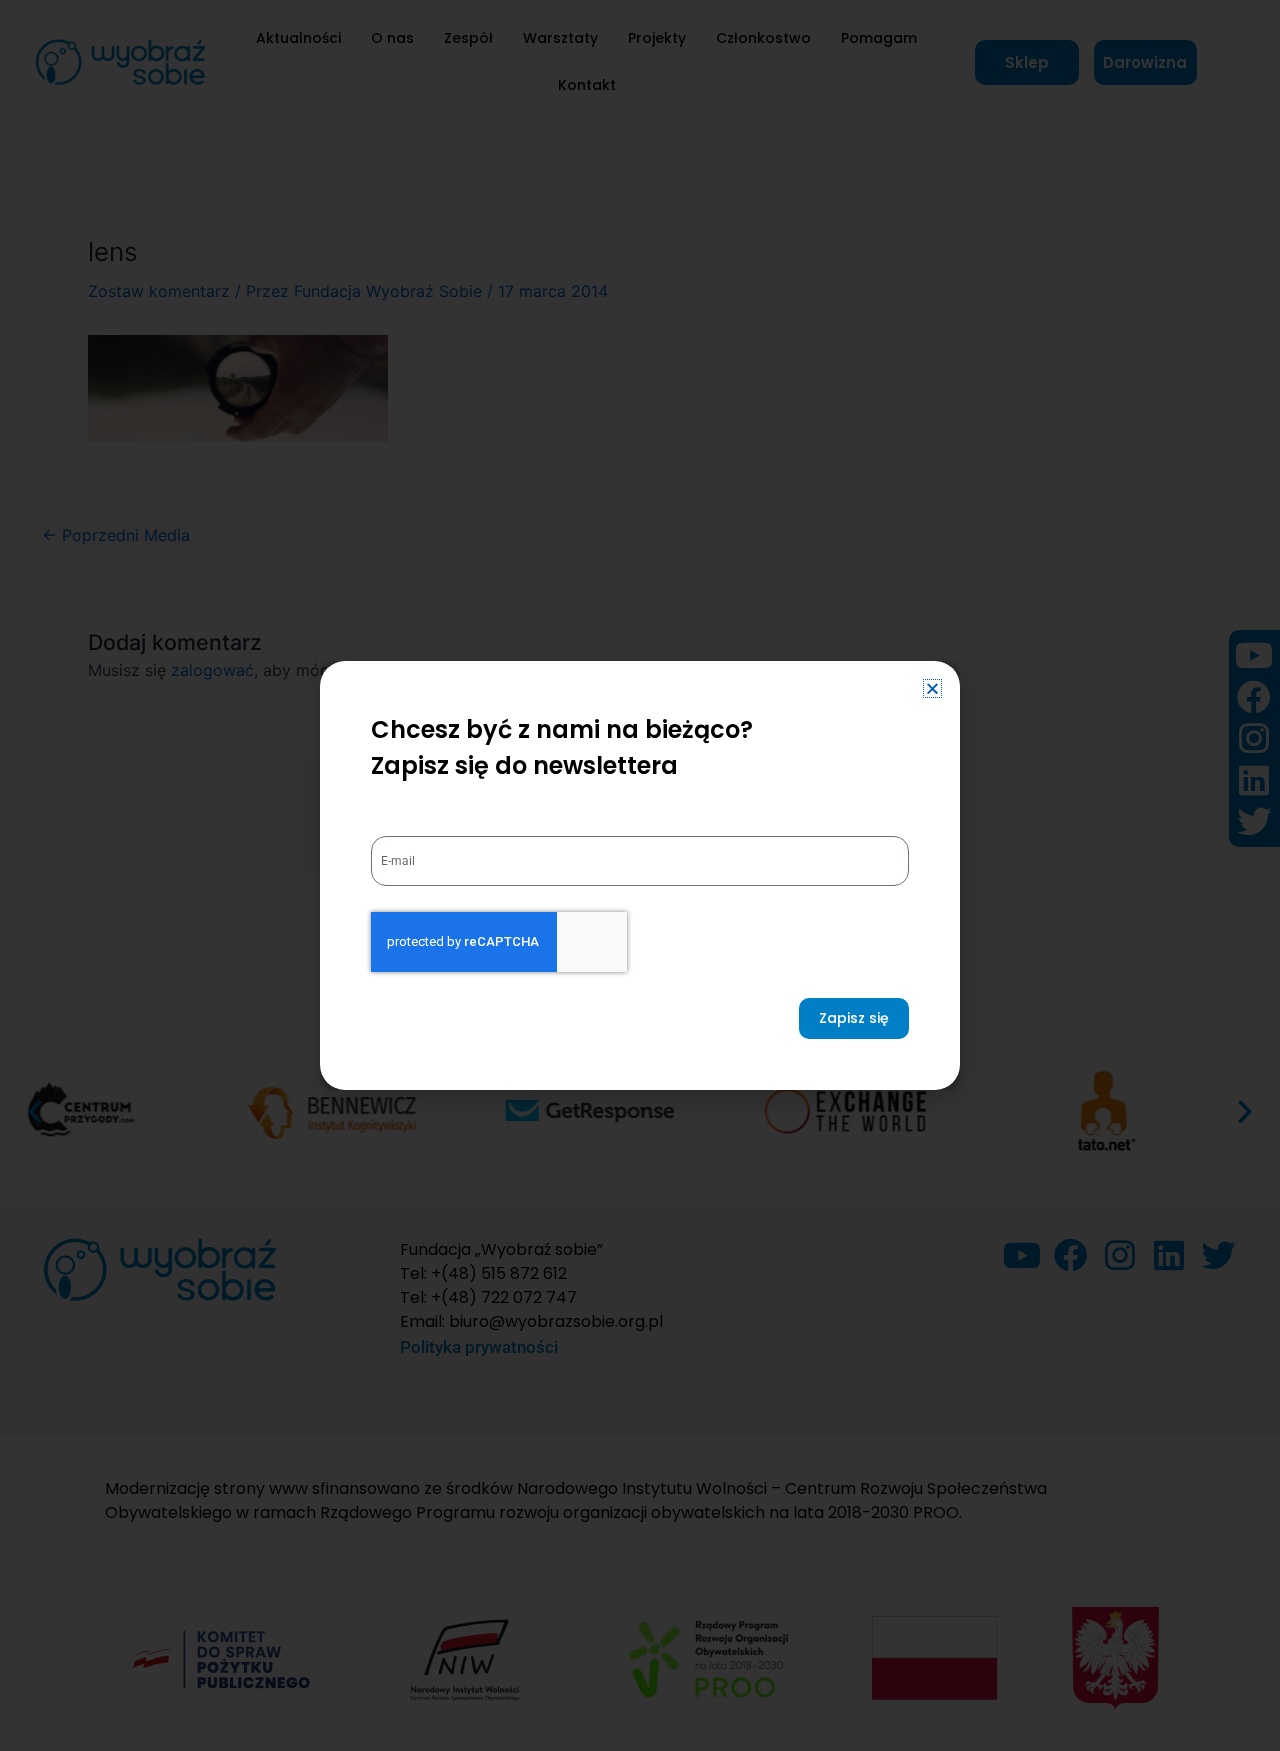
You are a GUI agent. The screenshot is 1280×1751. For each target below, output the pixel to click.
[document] (640, 875)
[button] (932, 688)
